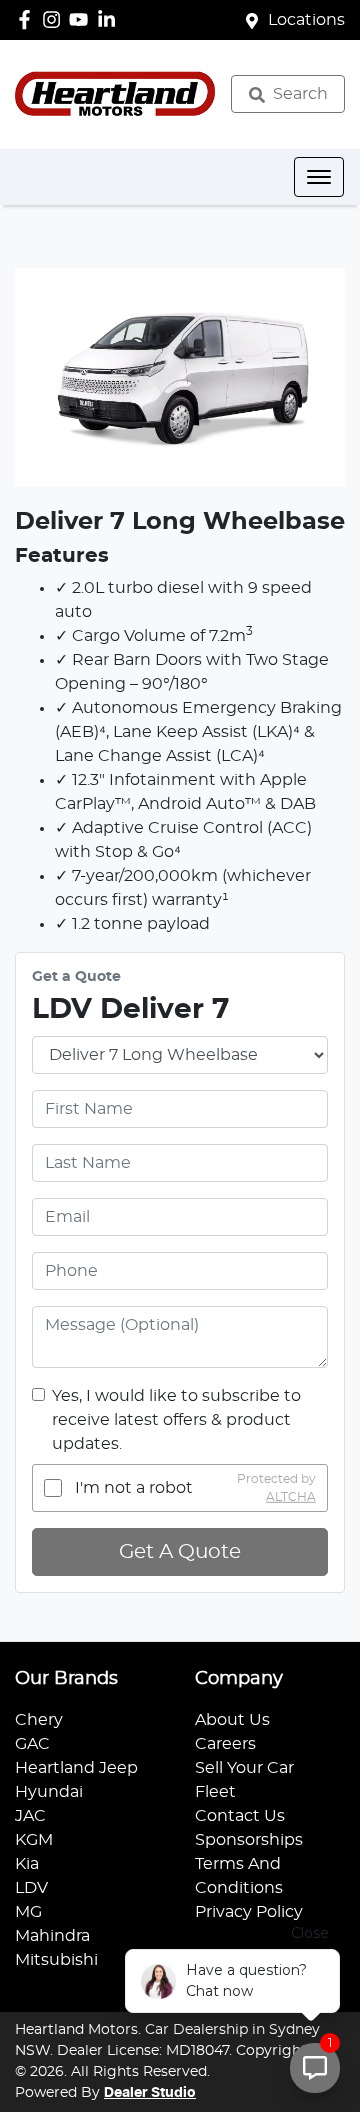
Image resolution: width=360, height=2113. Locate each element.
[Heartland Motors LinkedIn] (110, 19)
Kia (27, 1864)
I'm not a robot (134, 1488)
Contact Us (240, 1816)
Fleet (215, 1792)
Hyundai (49, 1792)
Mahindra (52, 1936)
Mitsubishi (56, 1960)
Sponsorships (249, 1840)
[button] (319, 177)
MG (28, 1912)
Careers (225, 1744)
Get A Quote (180, 1552)
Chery (39, 1720)
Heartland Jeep (76, 1768)
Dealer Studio (150, 2093)
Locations (306, 20)
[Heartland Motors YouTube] (82, 19)
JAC (30, 1816)
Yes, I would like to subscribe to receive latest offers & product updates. (176, 1420)
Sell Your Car (244, 1768)
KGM (34, 1840)
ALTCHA (291, 1497)
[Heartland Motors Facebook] (28, 19)
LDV (31, 1888)
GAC (32, 1744)
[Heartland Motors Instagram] (55, 19)
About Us (232, 1720)
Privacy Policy (249, 1912)
